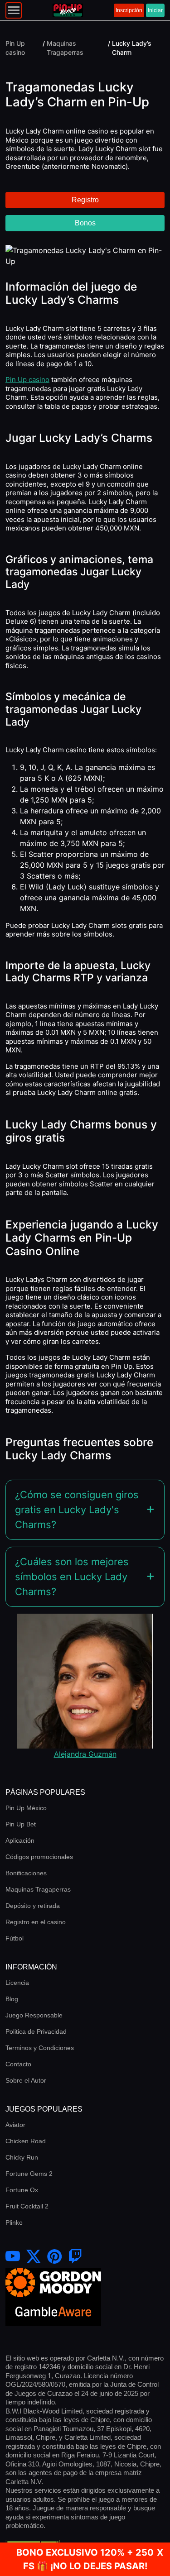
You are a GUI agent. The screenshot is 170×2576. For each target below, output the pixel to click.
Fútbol (15, 1938)
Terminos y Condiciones (40, 2048)
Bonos (85, 223)
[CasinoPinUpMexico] (13, 2257)
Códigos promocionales (39, 1857)
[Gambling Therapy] (53, 2282)
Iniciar (155, 10)
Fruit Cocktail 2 (27, 2206)
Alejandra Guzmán (85, 1754)
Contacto (18, 2064)
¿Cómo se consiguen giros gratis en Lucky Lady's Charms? (77, 1510)
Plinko (14, 2222)
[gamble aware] (53, 2311)
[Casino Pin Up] (68, 10)
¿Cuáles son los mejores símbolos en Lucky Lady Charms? (72, 1577)
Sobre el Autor (26, 2080)
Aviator (15, 2125)
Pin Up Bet (21, 1824)
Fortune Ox (22, 2190)
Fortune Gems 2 (29, 2174)
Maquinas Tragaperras (38, 1889)
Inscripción (129, 10)
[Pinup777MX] (75, 2257)
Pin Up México (26, 1808)
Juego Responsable (34, 2015)
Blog (12, 1999)
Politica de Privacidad (36, 2031)
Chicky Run (22, 2157)
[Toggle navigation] (14, 10)
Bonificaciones (26, 1873)
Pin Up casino (27, 380)
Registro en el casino (36, 1922)
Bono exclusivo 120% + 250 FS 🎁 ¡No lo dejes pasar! (85, 2559)
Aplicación (20, 1840)
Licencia (17, 1983)
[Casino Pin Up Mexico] (34, 2257)
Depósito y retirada (33, 1906)
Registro (85, 200)
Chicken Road (26, 2141)
